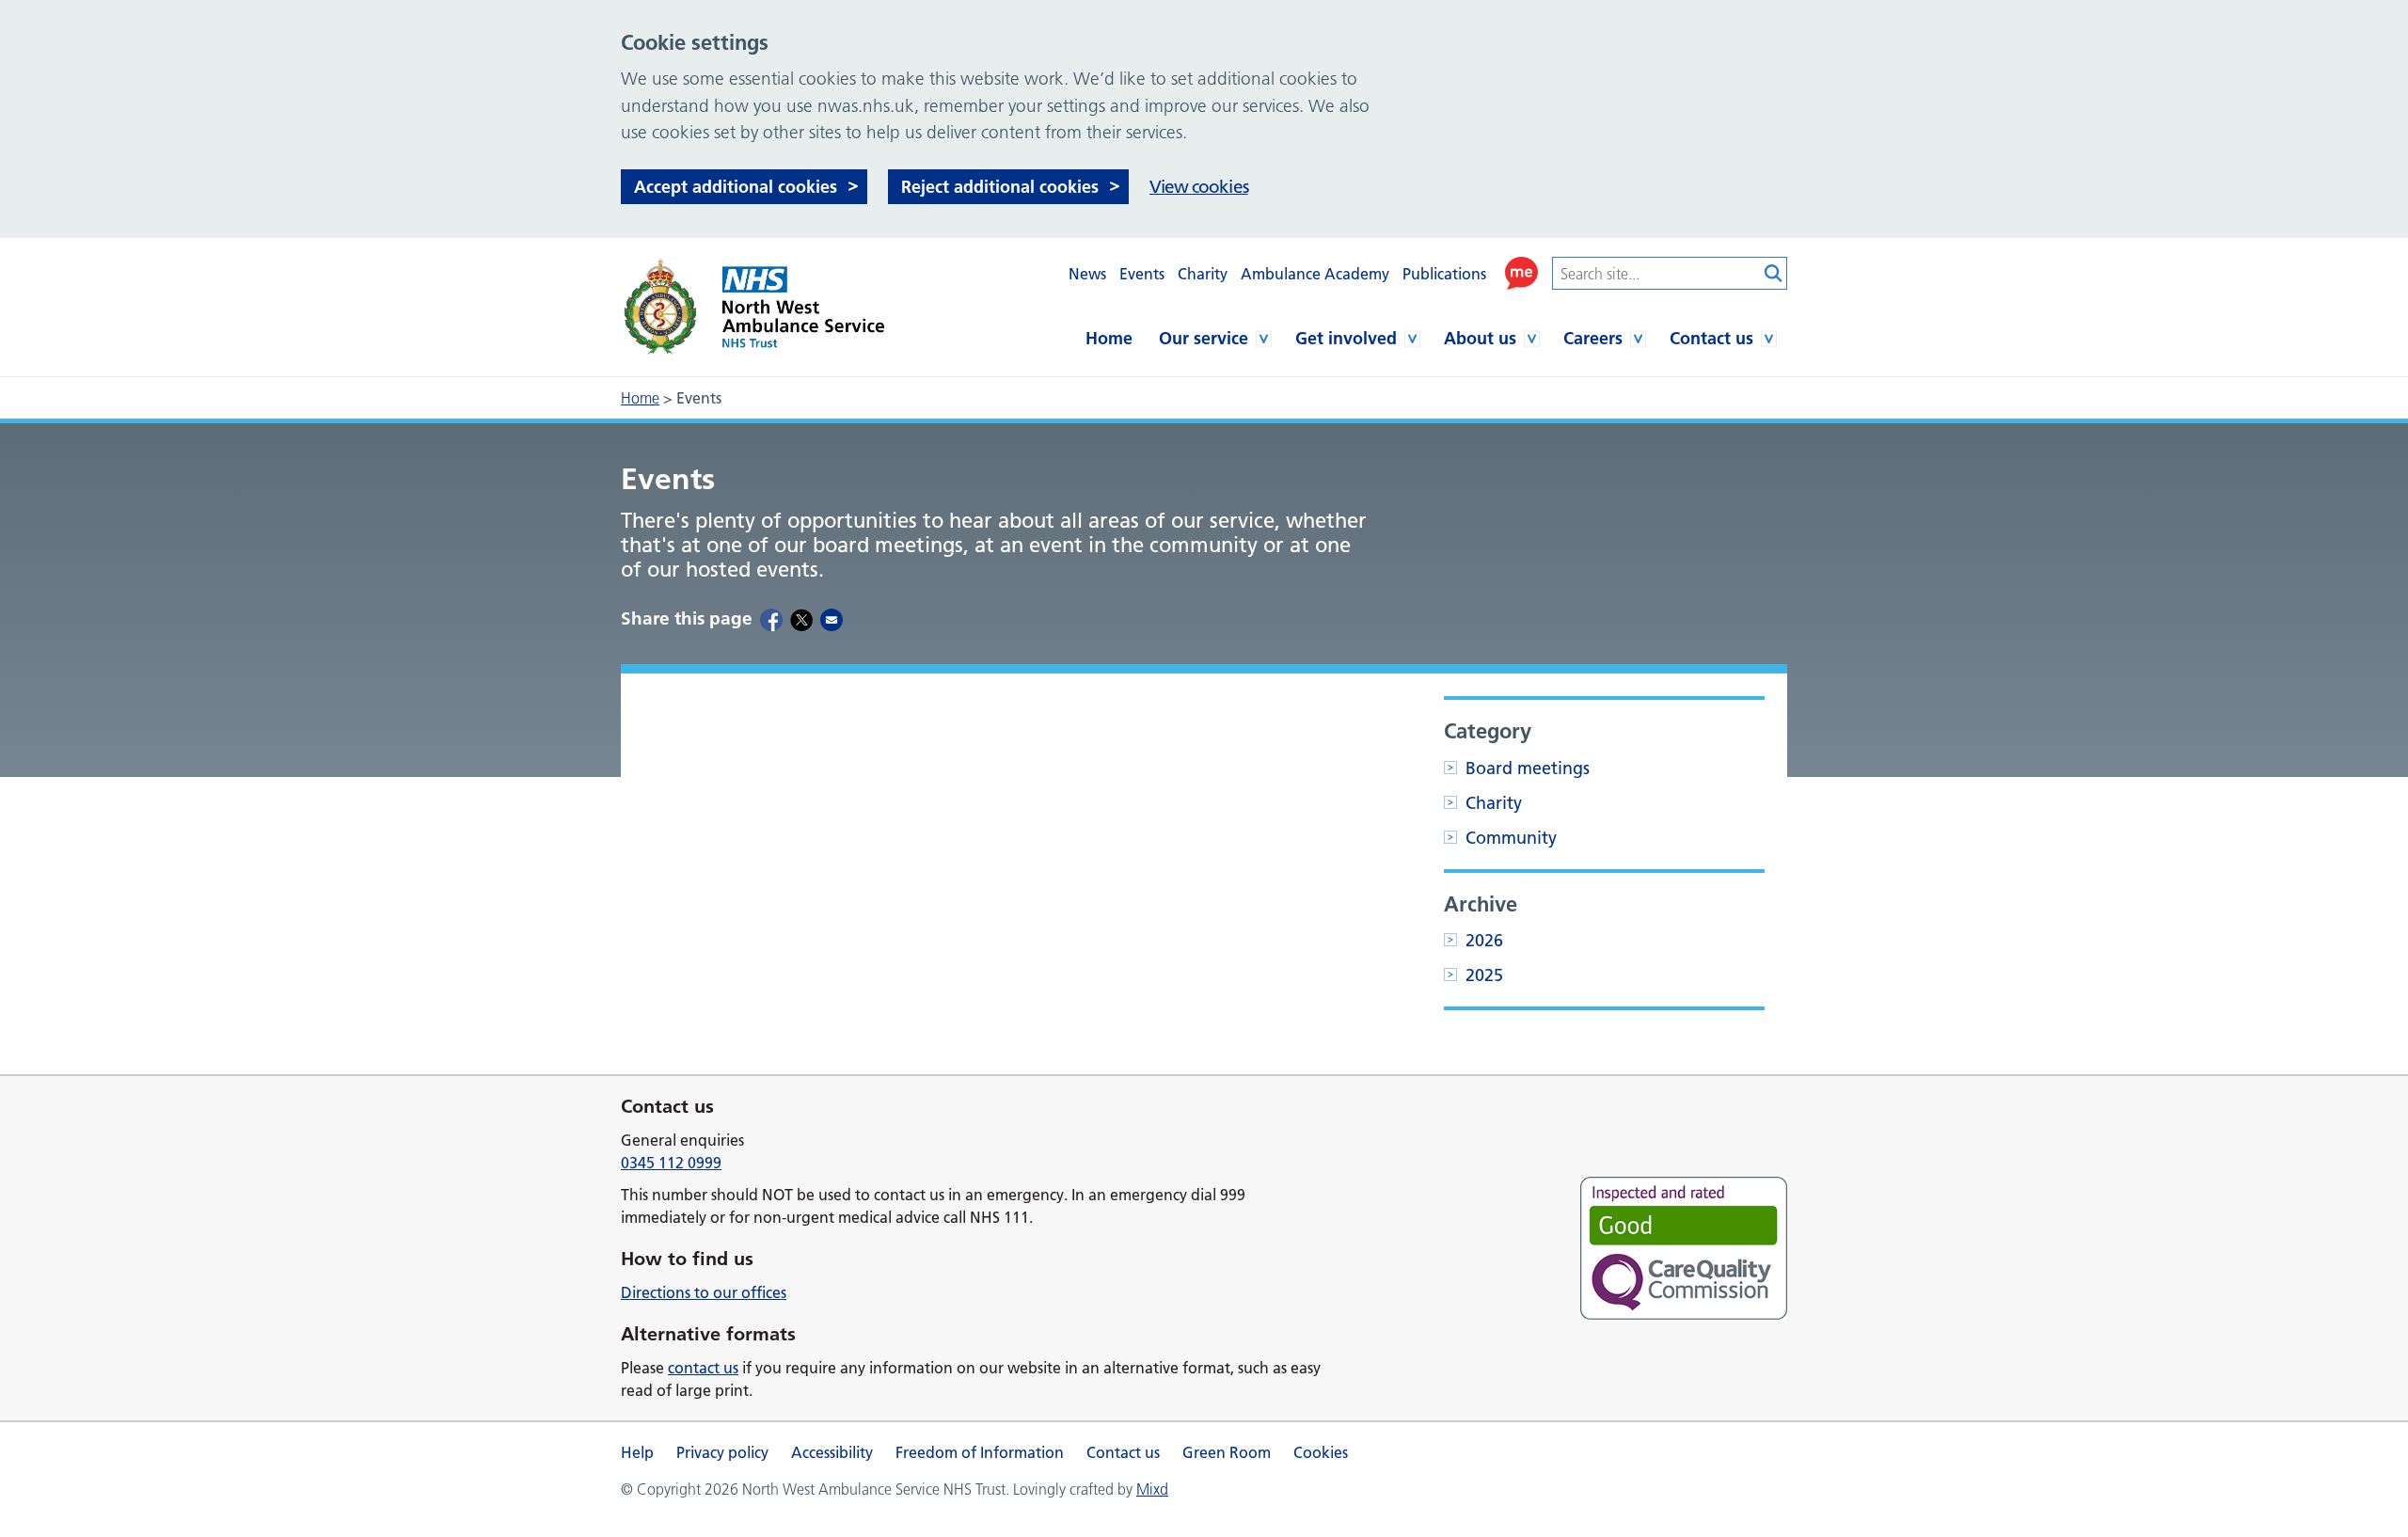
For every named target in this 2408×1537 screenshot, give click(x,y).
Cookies (1321, 1452)
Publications (1444, 274)
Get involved (1346, 338)
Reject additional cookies (1000, 187)
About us (1480, 338)
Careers (1593, 338)
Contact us (1711, 338)
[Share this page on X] (801, 619)
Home (1109, 338)
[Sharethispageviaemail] (832, 619)
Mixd (1152, 1489)
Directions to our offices (704, 1292)
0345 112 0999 (671, 1163)
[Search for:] (1655, 273)
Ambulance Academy (1315, 274)
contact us (703, 1368)
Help (637, 1452)
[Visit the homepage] (752, 307)
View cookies (1199, 187)
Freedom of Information (980, 1452)
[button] (1521, 273)
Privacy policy (722, 1452)
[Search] (1773, 273)
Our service (1204, 338)
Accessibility (832, 1452)
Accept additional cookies (736, 187)
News (1087, 274)
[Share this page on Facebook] (771, 619)
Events (1142, 274)
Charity (1203, 274)
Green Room (1227, 1452)
